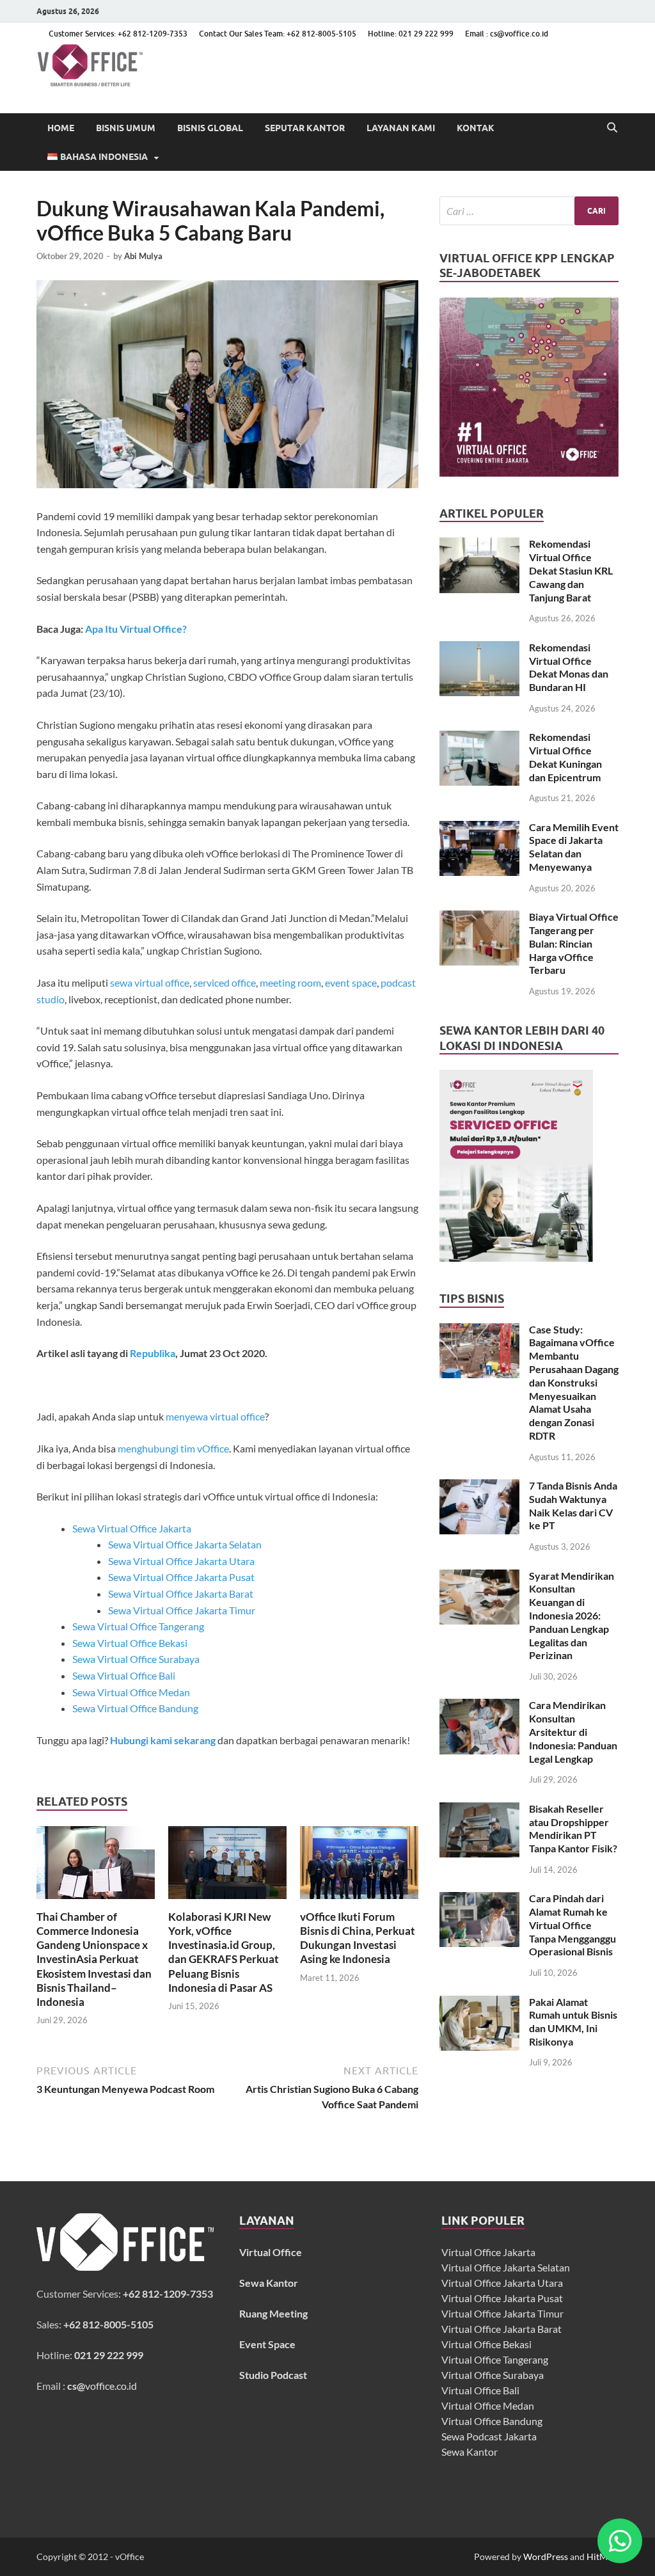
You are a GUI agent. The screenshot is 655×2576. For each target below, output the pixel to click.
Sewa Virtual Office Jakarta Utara (181, 1561)
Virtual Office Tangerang (495, 2359)
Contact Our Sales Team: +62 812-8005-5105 (278, 34)
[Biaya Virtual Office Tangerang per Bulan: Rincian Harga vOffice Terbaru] (479, 918)
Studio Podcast (273, 2375)
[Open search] (612, 128)
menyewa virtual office (215, 1416)
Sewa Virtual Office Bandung (135, 1708)
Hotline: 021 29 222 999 (411, 34)
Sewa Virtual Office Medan (131, 1692)
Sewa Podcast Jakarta (489, 2436)
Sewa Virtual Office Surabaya (136, 1659)
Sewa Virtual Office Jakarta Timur (182, 1610)
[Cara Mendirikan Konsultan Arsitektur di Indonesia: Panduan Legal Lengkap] (479, 1706)
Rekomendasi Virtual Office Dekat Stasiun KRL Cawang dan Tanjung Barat (571, 570)
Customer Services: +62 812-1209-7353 (118, 34)
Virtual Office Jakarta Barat (501, 2329)
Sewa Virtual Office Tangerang (138, 1626)
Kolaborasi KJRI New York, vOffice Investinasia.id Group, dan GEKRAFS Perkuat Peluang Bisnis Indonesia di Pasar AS (224, 1952)
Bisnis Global (210, 128)
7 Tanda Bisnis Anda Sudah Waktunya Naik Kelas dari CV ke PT (573, 1505)
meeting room (290, 982)
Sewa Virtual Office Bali (124, 1675)
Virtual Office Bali (480, 2390)
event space (351, 982)
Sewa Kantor (470, 2452)
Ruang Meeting (273, 2313)
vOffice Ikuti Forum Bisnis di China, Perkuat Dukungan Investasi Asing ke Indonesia (358, 1938)
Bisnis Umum (126, 128)
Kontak (476, 128)
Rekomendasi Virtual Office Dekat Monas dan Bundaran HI (569, 667)
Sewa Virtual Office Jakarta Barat (181, 1594)
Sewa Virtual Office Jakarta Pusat (181, 1577)
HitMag (602, 2556)
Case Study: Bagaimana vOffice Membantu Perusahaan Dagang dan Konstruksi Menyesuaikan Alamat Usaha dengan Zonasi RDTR (574, 1382)
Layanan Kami (401, 128)
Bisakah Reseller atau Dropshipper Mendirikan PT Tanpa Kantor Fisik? (573, 1828)
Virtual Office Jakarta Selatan (506, 2267)
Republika (153, 1353)
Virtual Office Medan (488, 2405)
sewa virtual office (150, 982)
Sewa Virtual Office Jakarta (132, 1528)
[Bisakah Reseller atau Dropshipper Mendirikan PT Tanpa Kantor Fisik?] (479, 1810)
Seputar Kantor (305, 128)
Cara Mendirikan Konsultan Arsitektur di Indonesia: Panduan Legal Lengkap (573, 1731)
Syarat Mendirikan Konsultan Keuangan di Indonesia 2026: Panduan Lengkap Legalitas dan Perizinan (572, 1616)
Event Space (267, 2344)
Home (61, 128)
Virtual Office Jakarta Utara (502, 2283)
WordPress (546, 2556)
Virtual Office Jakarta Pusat (502, 2298)
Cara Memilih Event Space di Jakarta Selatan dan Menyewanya (574, 847)
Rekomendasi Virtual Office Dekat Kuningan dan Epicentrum (565, 757)
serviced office (225, 982)
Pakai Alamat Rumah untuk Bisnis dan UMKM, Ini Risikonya (573, 2022)
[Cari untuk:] (529, 211)
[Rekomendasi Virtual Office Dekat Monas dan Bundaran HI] (479, 648)
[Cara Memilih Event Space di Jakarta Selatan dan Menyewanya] (479, 828)
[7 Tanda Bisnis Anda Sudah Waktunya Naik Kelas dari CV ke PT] (479, 1487)
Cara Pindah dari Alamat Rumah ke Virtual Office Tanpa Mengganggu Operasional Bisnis (572, 1925)
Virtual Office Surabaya (493, 2375)
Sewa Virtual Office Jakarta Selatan (185, 1544)
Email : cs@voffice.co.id (507, 34)
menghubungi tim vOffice (173, 1448)
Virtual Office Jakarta (488, 2252)
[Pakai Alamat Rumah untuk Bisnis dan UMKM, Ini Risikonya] (479, 2003)
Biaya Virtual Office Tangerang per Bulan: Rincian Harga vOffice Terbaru (574, 943)
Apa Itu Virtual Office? (136, 629)
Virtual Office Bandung (492, 2421)
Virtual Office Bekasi (486, 2344)
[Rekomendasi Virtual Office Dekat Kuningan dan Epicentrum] (479, 738)
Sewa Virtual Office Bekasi (130, 1643)
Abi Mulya (143, 256)
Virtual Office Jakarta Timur (502, 2313)
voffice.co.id (102, 2386)
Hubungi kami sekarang (163, 1740)
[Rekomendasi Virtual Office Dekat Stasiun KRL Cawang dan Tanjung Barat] (479, 545)
